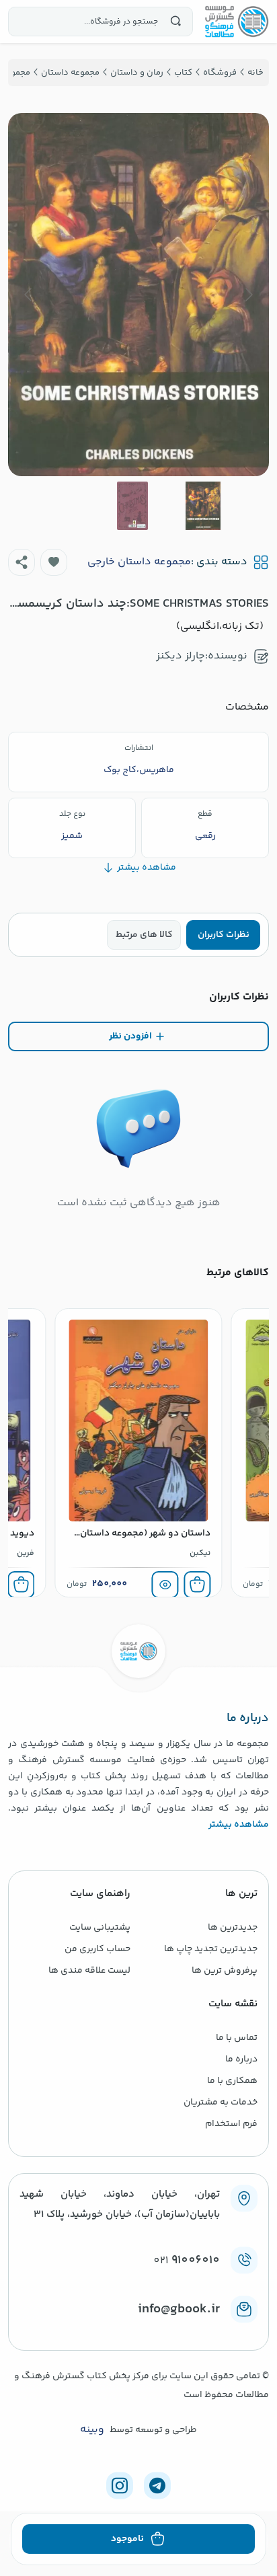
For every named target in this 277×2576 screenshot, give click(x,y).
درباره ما (241, 2059)
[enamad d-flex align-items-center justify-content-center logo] (138, 2331)
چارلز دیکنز (181, 656)
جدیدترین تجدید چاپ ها (211, 1949)
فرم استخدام (231, 2124)
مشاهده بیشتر (239, 1825)
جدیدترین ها (233, 1928)
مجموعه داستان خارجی (139, 562)
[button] (54, 562)
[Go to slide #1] (203, 506)
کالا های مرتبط (144, 935)
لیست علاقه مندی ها (89, 1971)
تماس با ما (237, 2038)
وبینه (92, 2430)
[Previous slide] (248, 295)
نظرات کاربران (224, 935)
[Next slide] (29, 295)
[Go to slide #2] (132, 506)
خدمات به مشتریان (221, 2103)
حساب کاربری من (97, 1949)
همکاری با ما (232, 2081)
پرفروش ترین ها (225, 1971)
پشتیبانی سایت (100, 1928)
